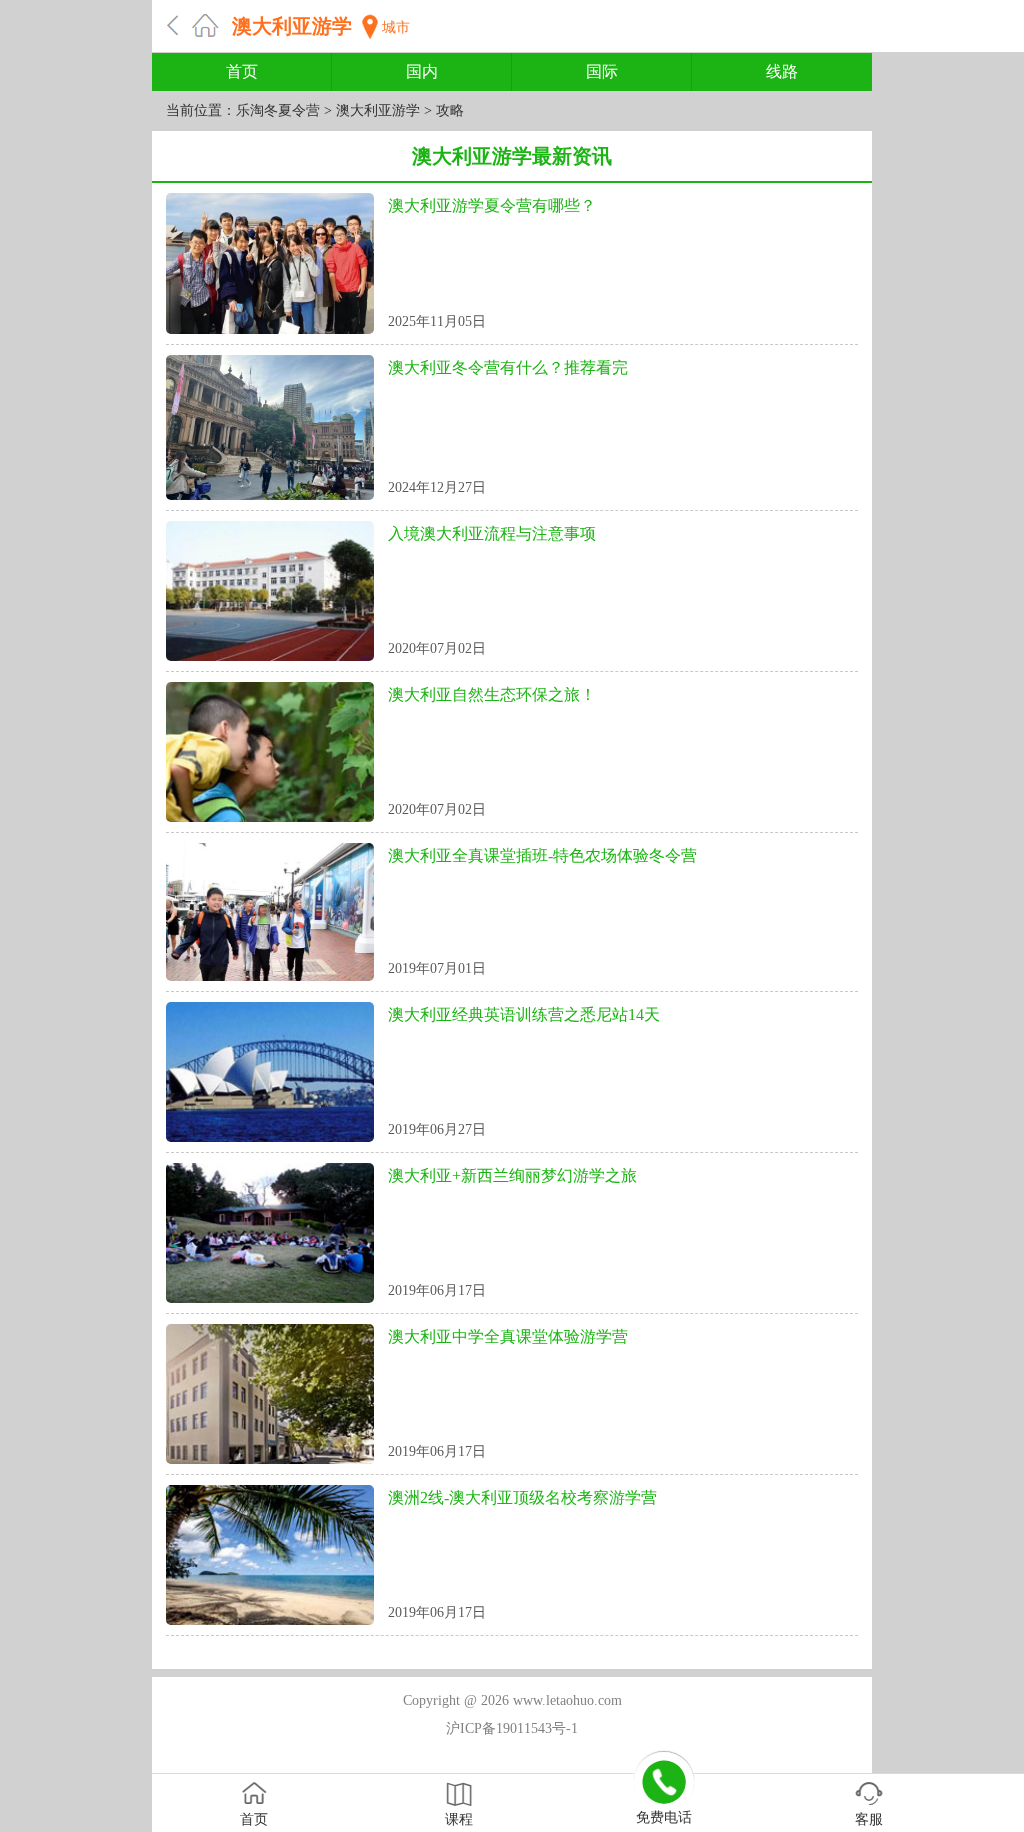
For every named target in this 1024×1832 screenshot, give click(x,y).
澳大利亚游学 (292, 26)
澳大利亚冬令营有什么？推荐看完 (508, 367)
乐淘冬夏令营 (278, 110)
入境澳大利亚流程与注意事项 (492, 533)
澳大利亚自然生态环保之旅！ (492, 694)
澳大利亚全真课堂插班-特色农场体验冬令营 (542, 855)
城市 (396, 27)
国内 (422, 71)
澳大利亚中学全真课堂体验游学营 (508, 1336)
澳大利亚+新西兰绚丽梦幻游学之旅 (512, 1175)
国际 (602, 71)
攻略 (450, 110)
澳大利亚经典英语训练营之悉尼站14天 (524, 1014)
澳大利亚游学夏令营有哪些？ (492, 205)
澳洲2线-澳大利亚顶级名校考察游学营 (522, 1497)
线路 (782, 71)
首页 (242, 71)
